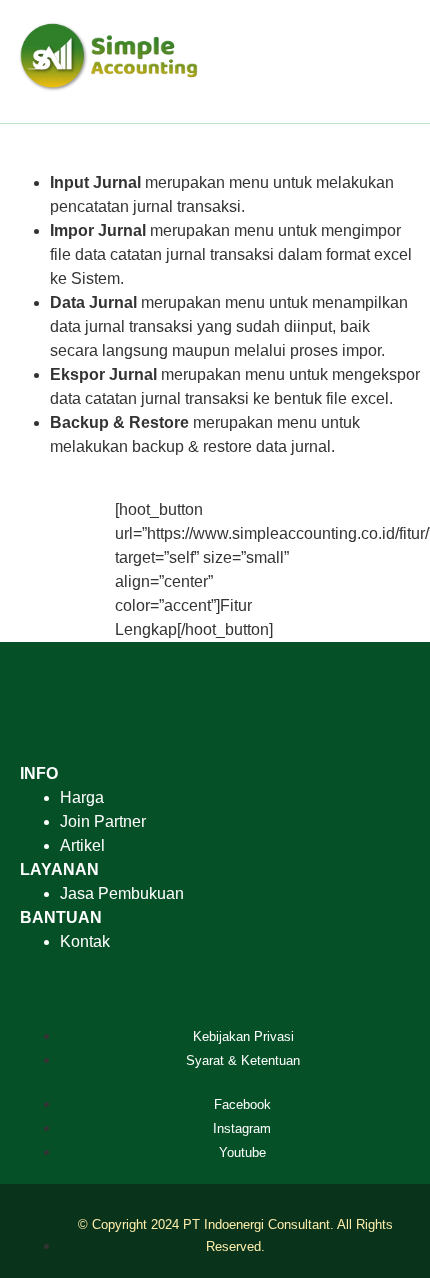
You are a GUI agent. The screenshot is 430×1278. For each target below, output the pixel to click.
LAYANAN (59, 869)
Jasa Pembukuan (122, 893)
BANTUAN (61, 917)
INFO (39, 773)
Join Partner (103, 821)
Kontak (85, 941)
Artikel (82, 845)
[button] (401, 61)
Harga (82, 797)
